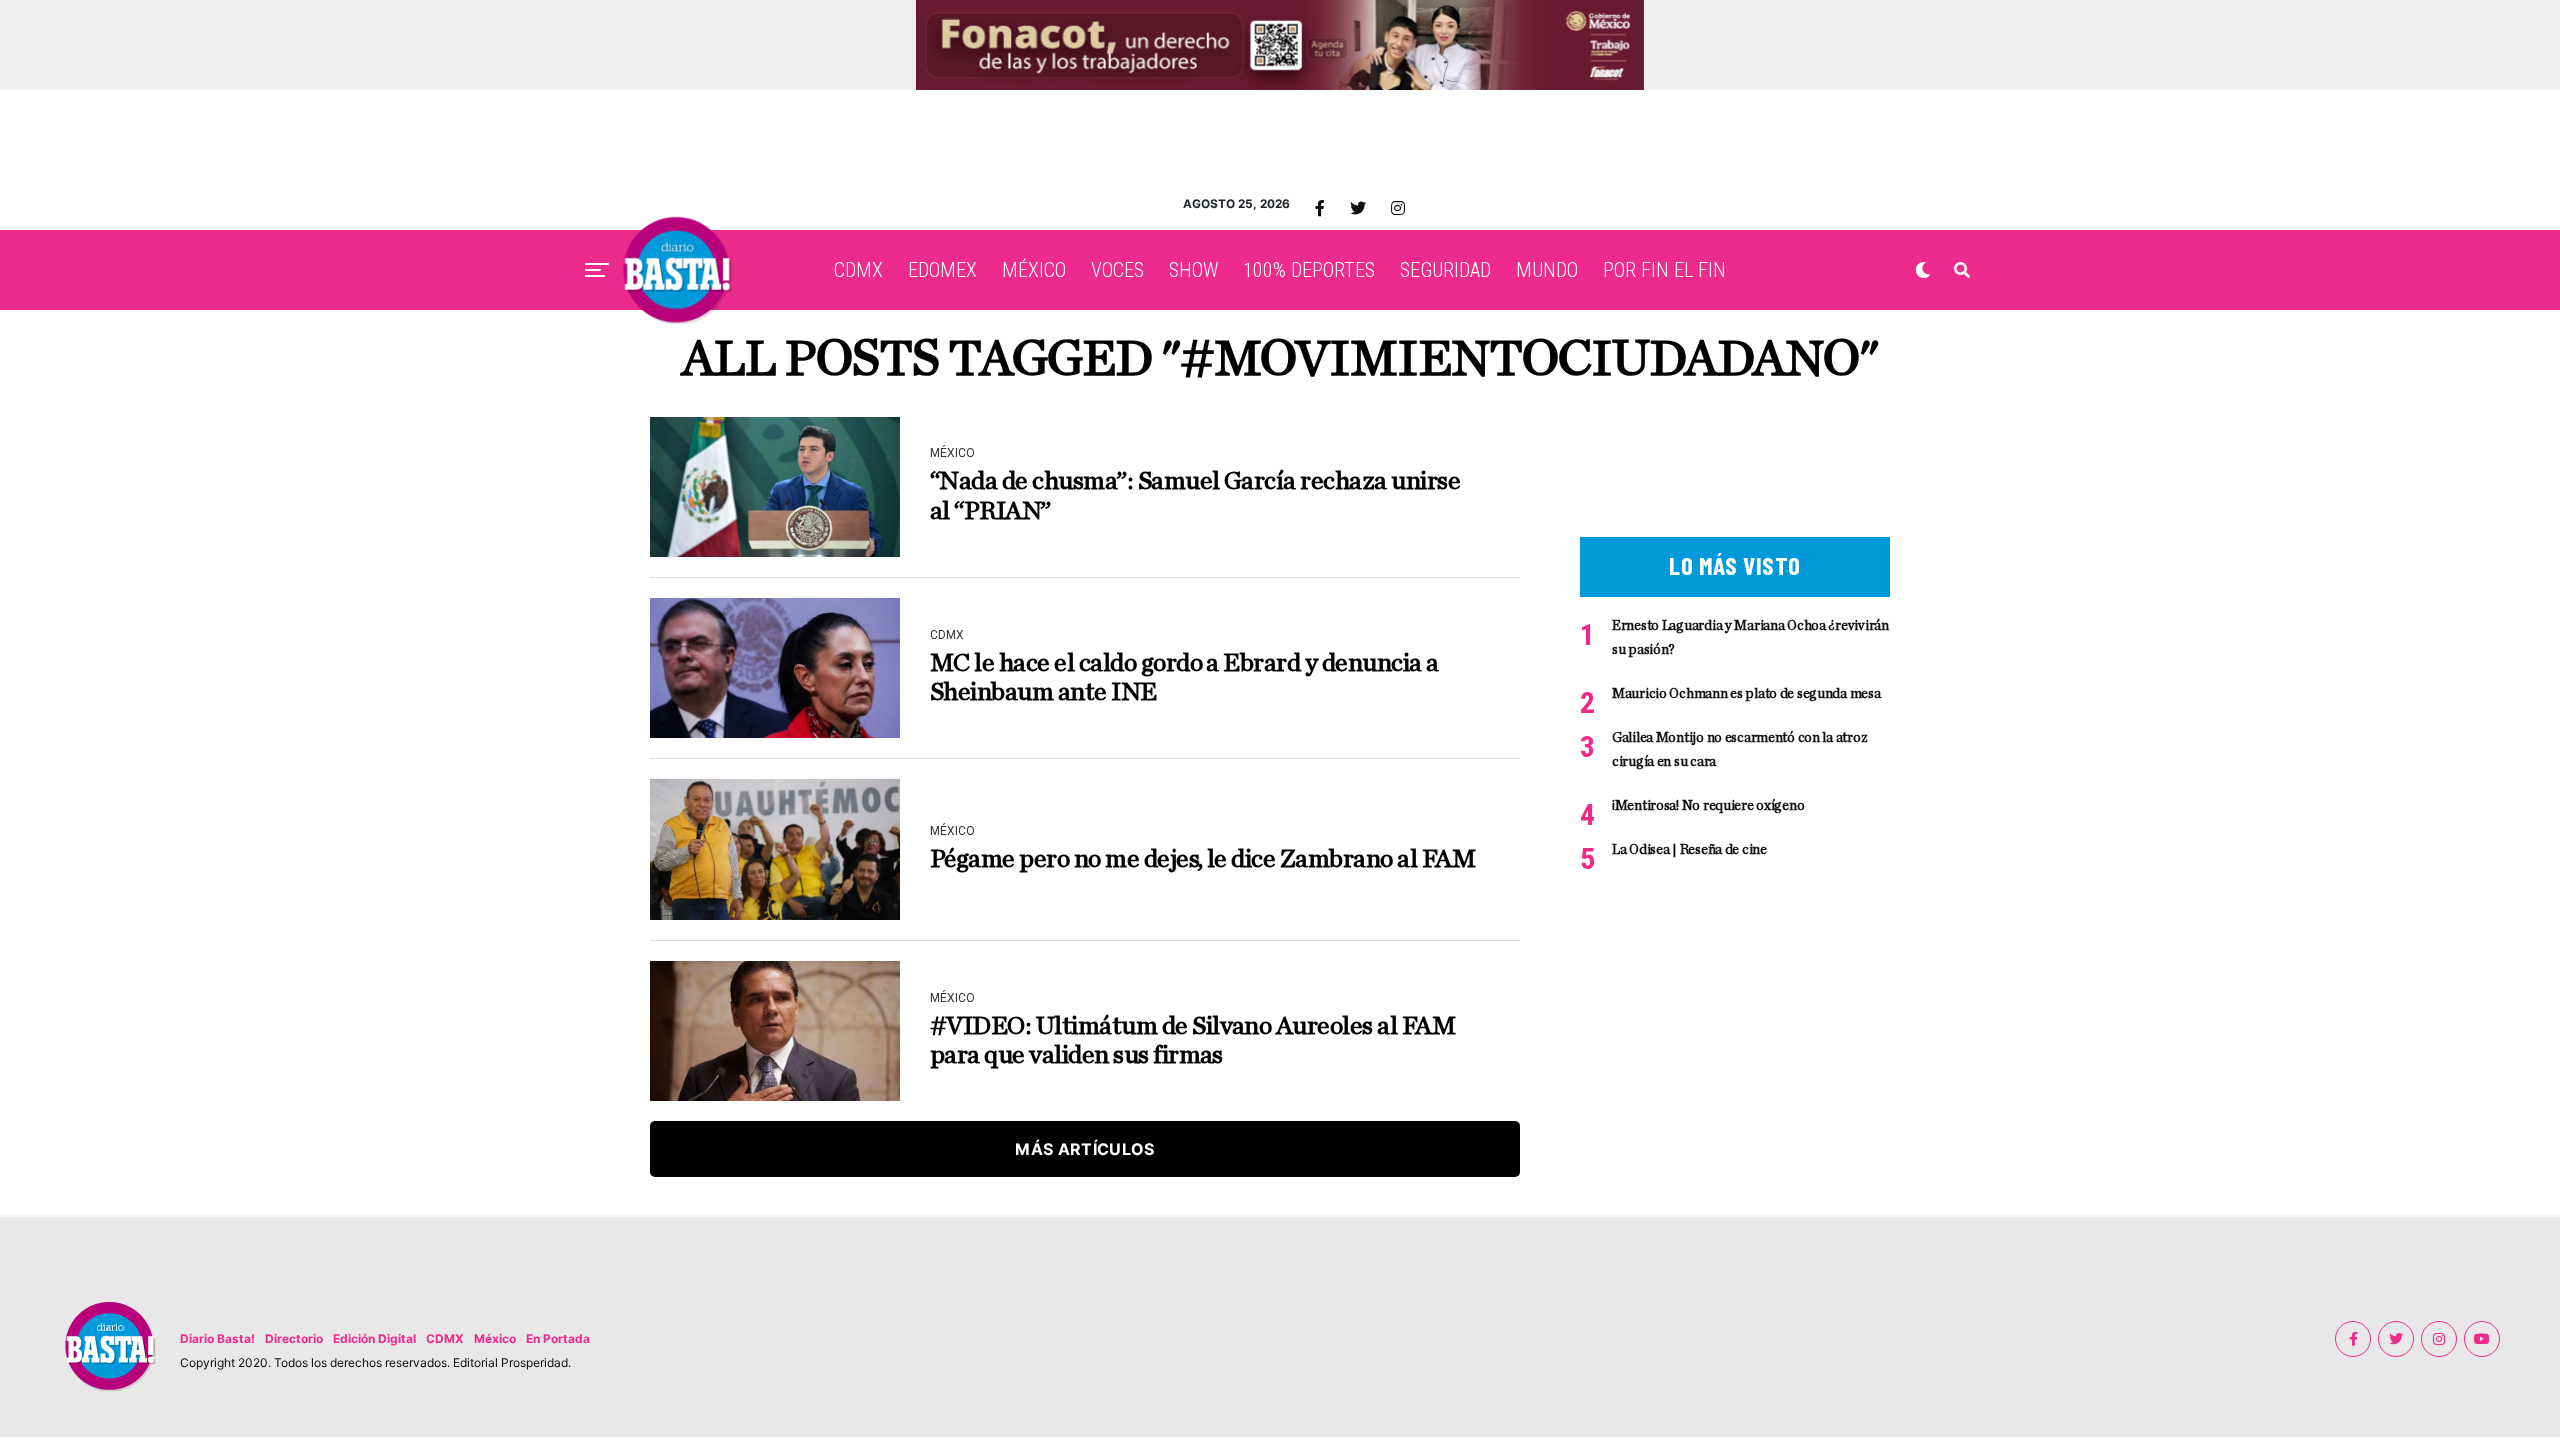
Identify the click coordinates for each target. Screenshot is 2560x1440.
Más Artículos (1084, 1149)
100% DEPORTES (1309, 270)
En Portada (558, 1338)
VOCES (1117, 270)
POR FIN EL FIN (1664, 270)
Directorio (294, 1338)
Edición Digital (374, 1338)
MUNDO (1547, 270)
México (495, 1338)
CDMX (858, 270)
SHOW (1193, 270)
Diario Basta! (217, 1338)
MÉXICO (1034, 270)
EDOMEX (942, 270)
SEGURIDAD (1445, 270)
